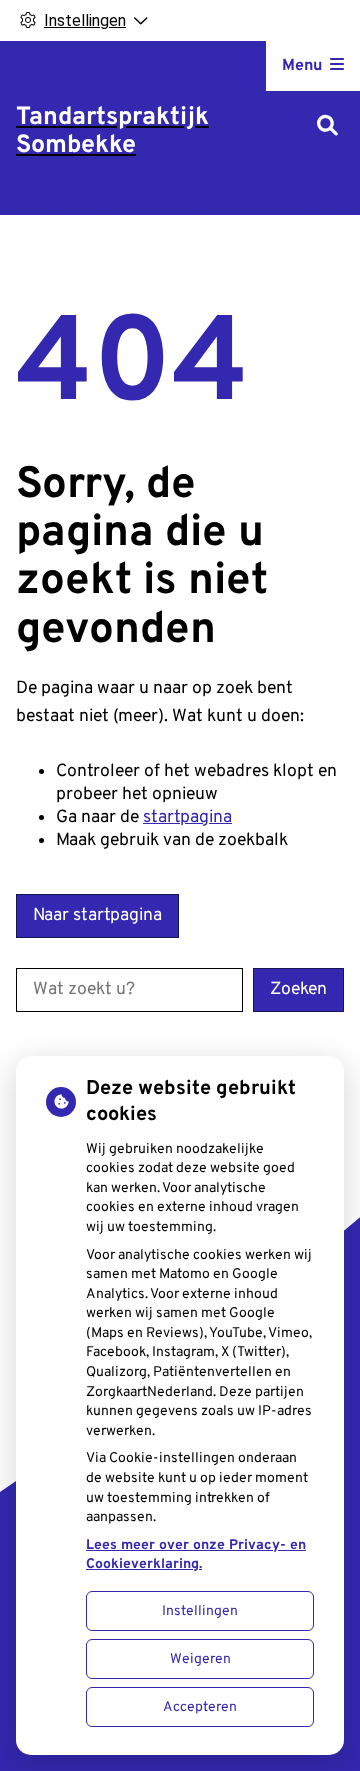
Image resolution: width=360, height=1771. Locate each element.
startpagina (187, 817)
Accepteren (200, 1707)
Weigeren (200, 1659)
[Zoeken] (327, 127)
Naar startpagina (97, 915)
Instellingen (200, 1611)
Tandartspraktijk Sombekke (112, 132)
